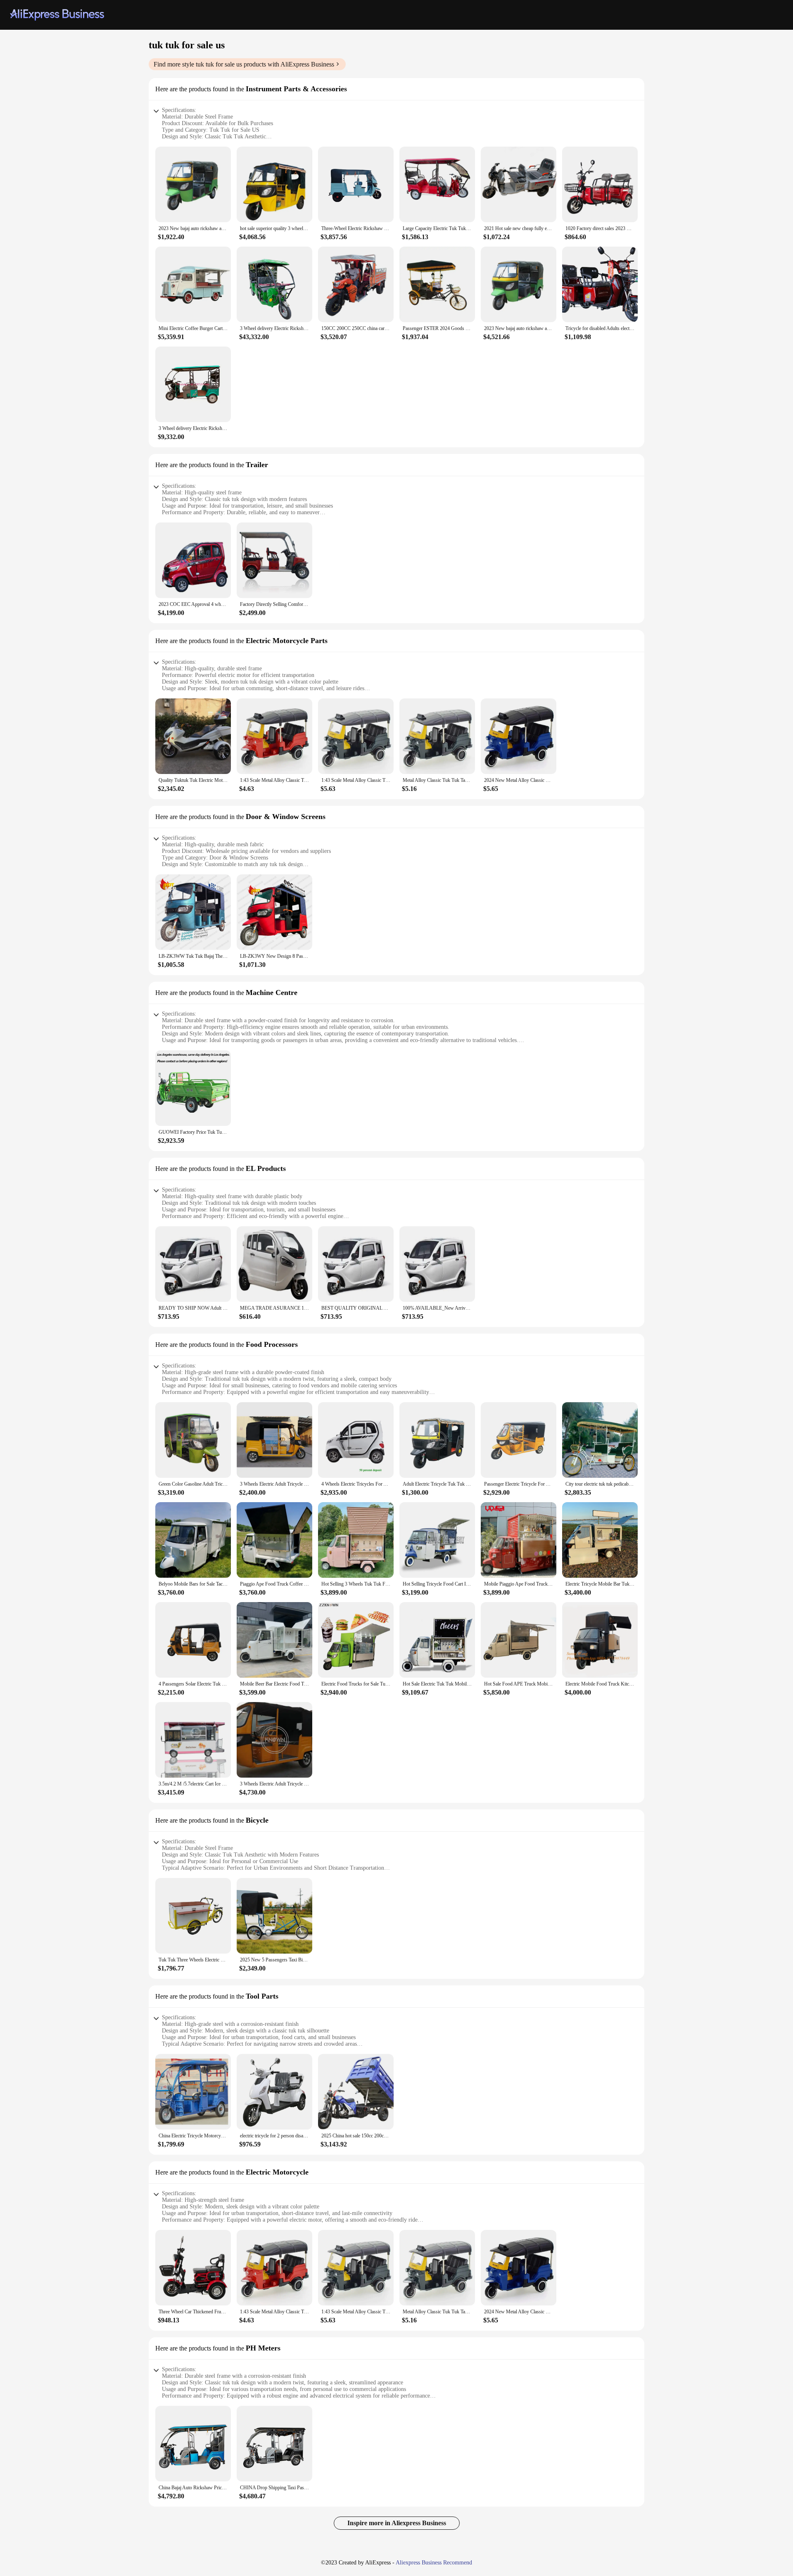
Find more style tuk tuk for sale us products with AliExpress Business (244, 64)
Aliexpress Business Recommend (434, 2563)
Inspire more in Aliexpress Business (397, 2523)
